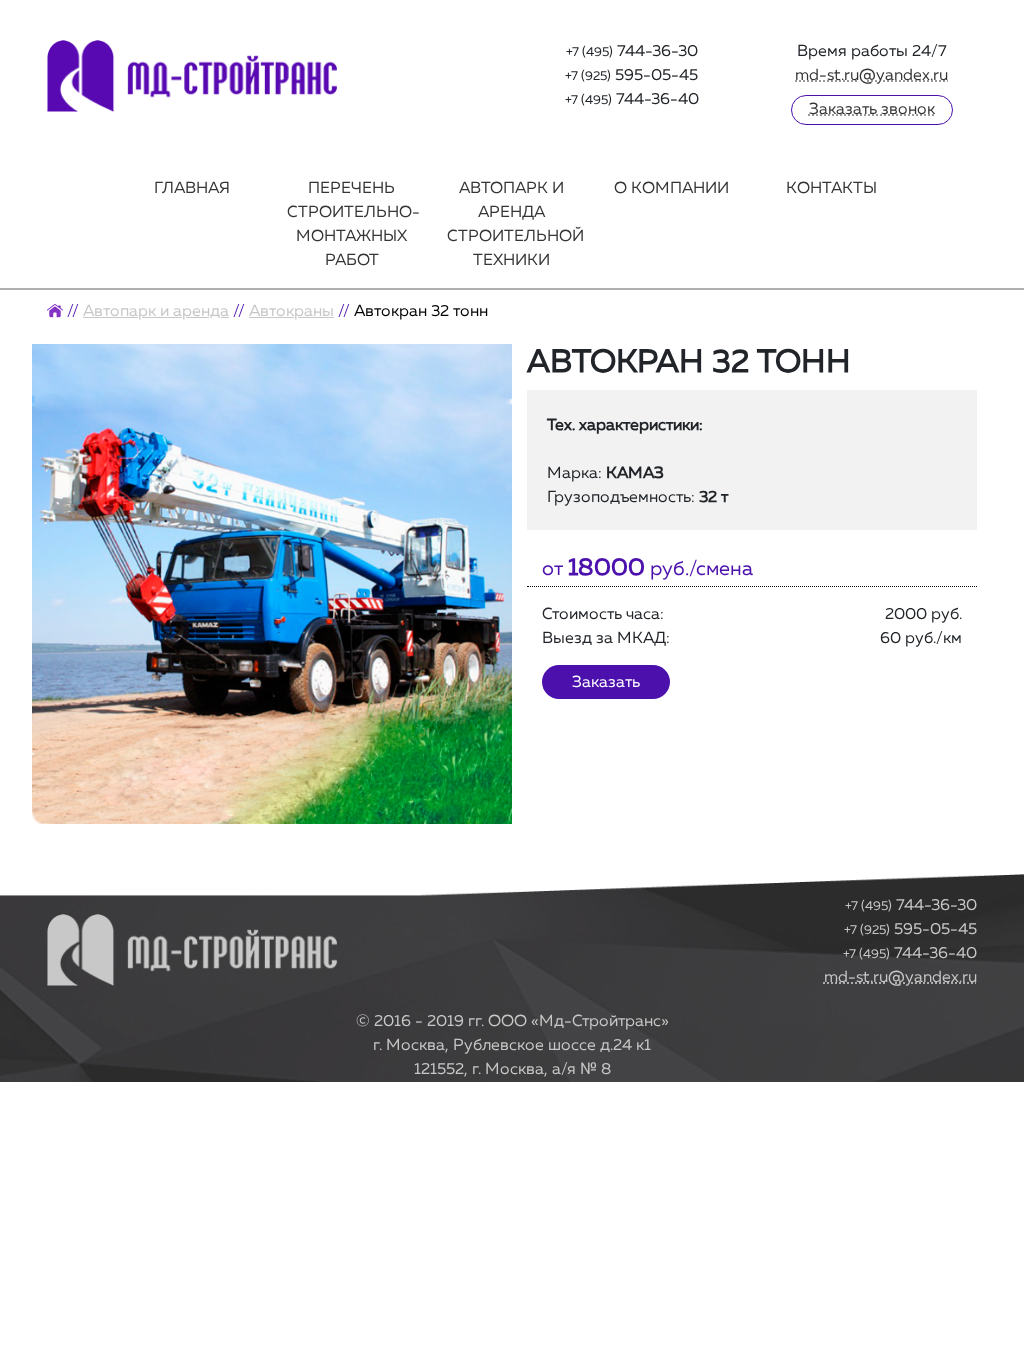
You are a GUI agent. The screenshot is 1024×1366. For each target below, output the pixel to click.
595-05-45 (910, 930)
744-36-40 (910, 954)
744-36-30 (911, 906)
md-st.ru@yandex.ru (871, 76)
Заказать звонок (872, 110)
